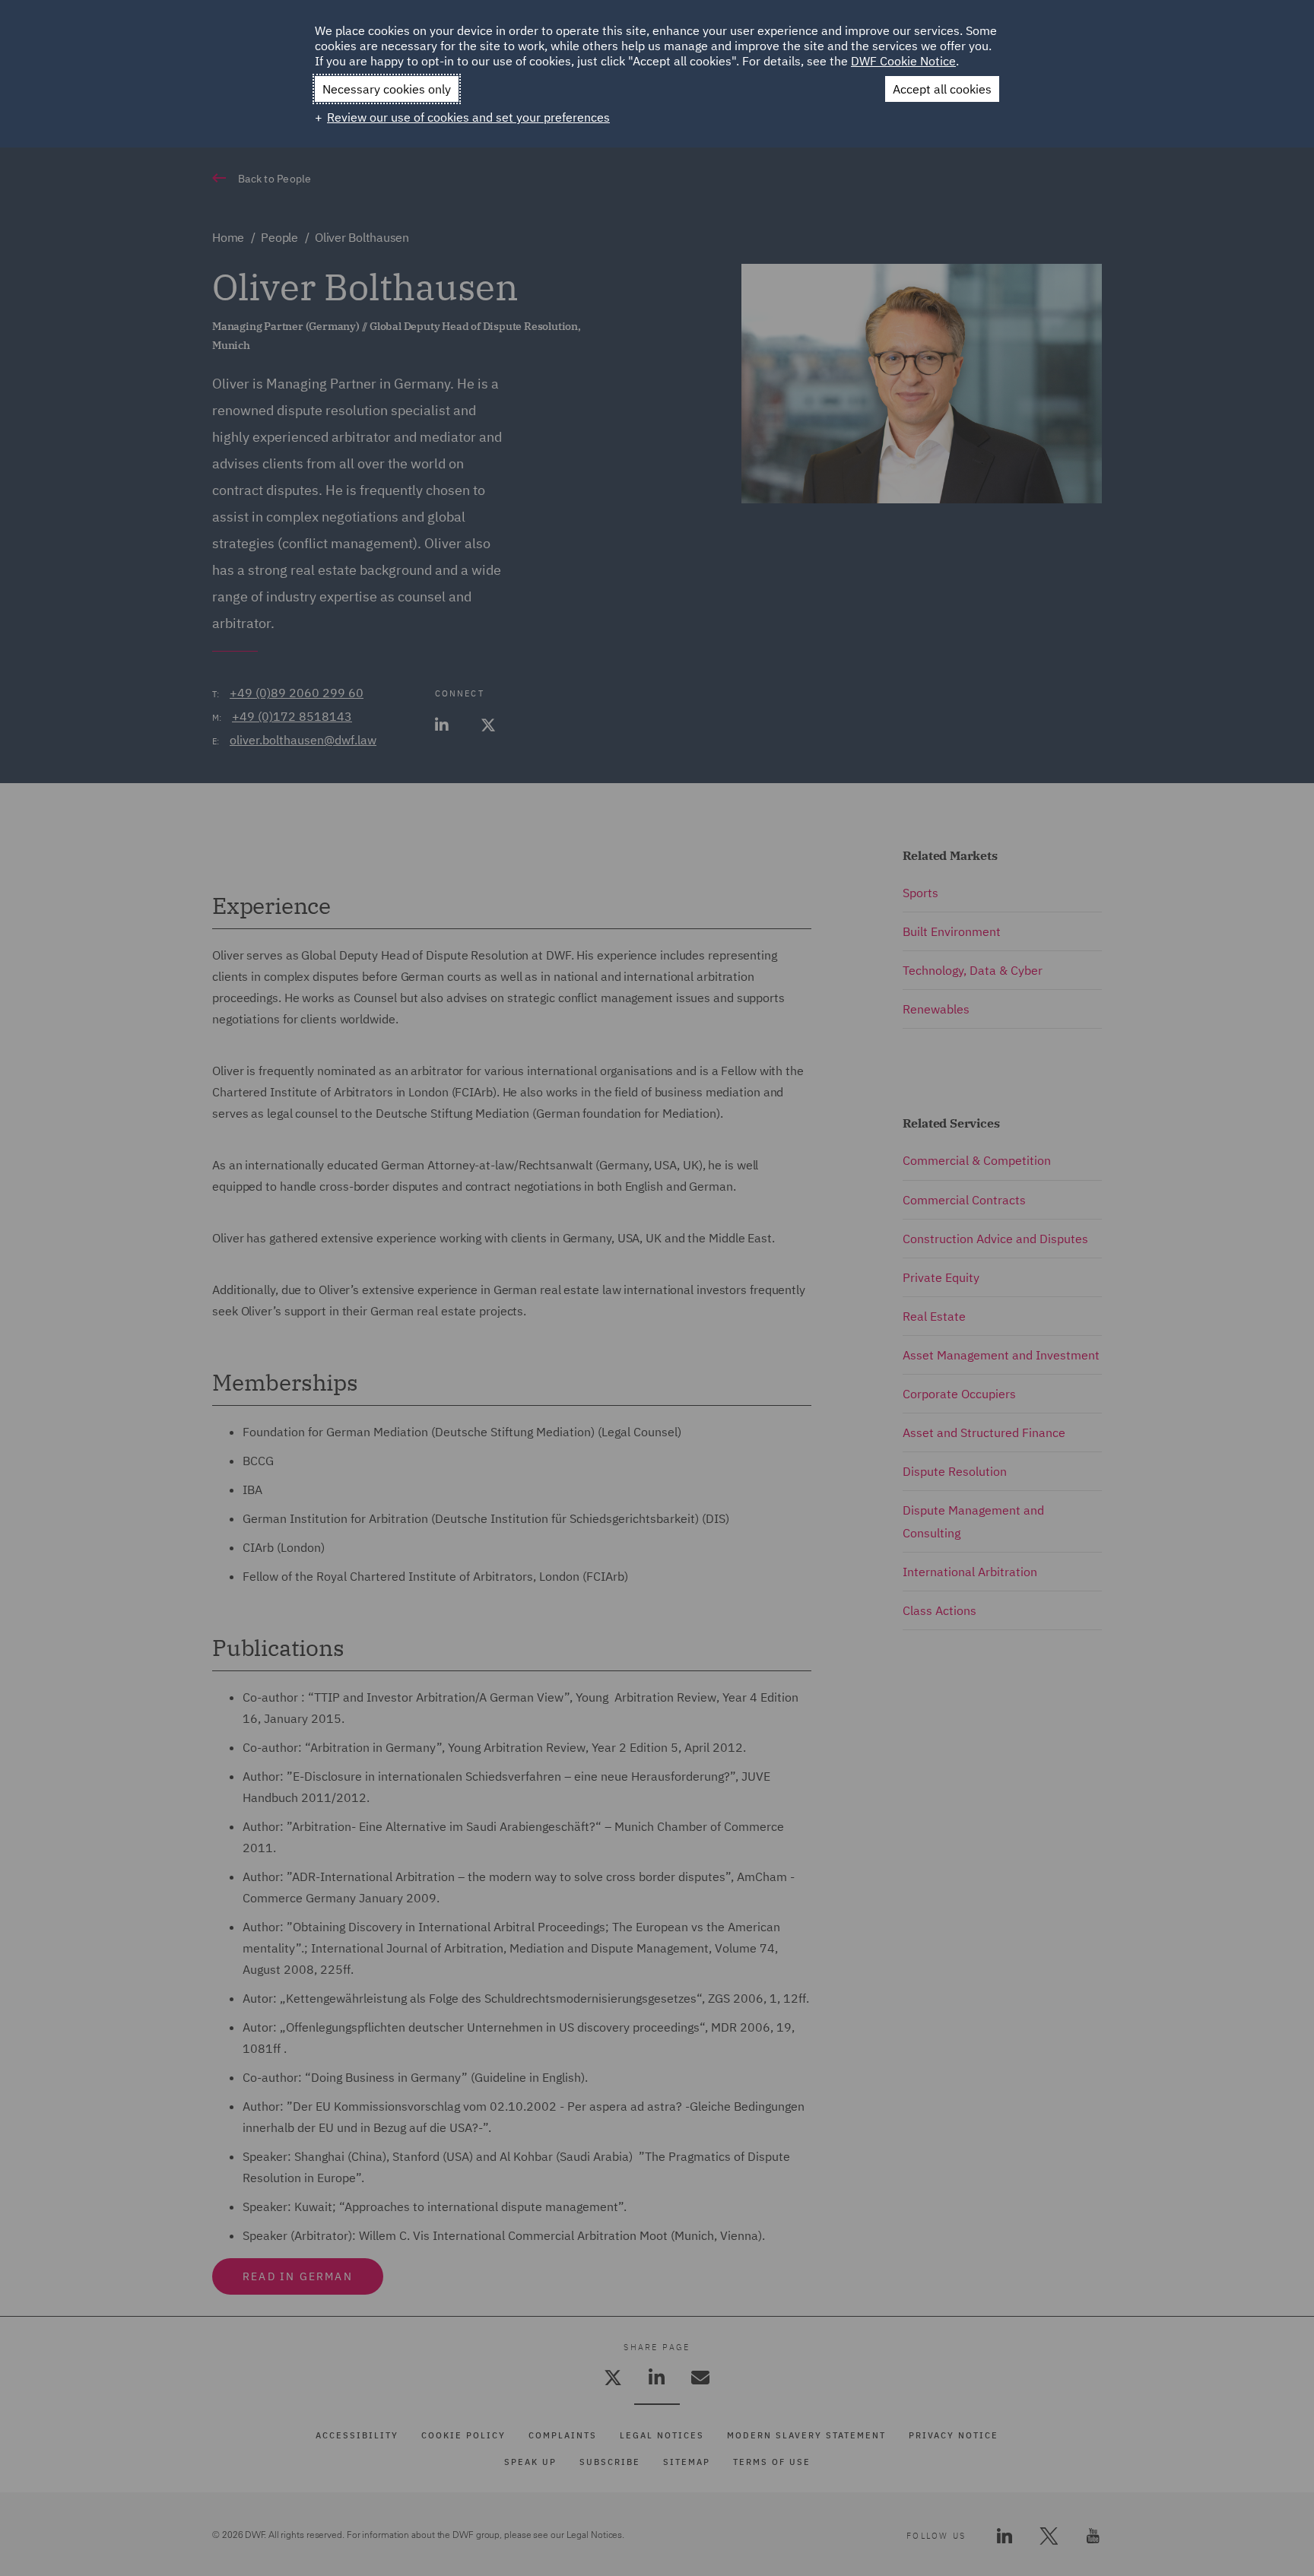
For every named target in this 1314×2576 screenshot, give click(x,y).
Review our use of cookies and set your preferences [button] (468, 117)
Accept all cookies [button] (942, 89)
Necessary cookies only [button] (387, 89)
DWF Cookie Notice (903, 61)
